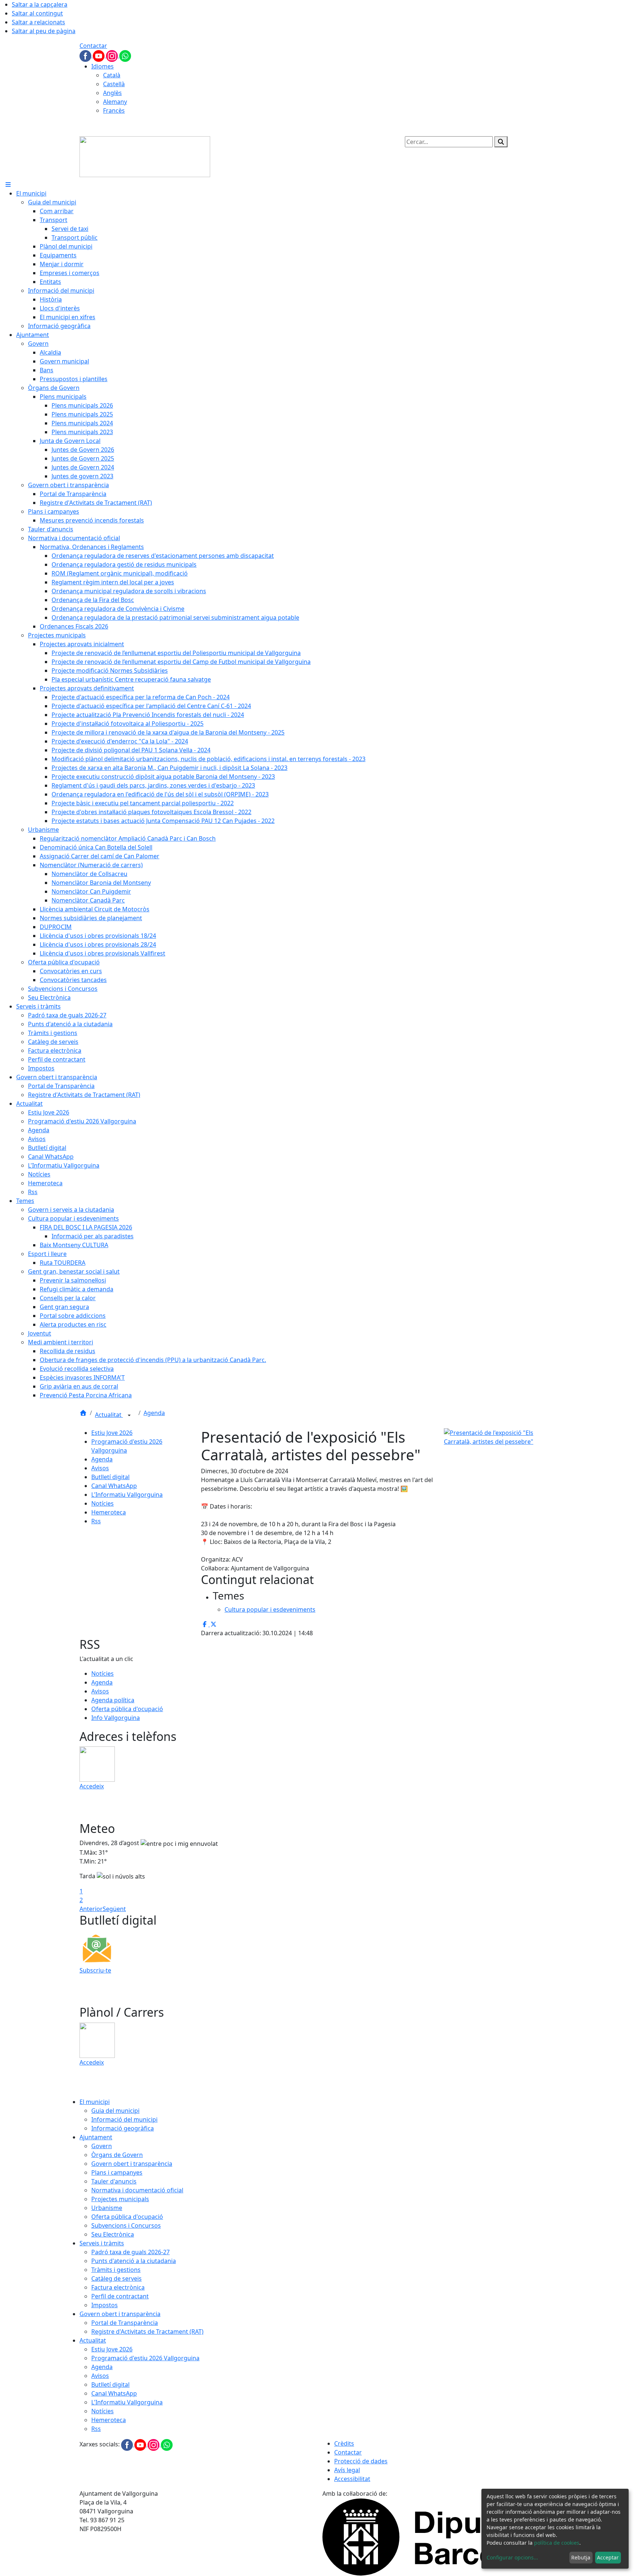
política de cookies (557, 2543)
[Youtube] (99, 55)
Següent (114, 1909)
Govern (102, 2146)
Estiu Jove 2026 (112, 1433)
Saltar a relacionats (38, 22)
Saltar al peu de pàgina (44, 31)
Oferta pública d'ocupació (127, 1709)
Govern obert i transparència (132, 2164)
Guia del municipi (115, 2111)
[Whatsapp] (125, 55)
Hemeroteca (109, 1512)
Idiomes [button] (103, 66)
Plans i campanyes (117, 2172)
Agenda (154, 1413)
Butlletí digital (110, 1477)
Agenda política (113, 1700)
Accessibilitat (352, 2479)
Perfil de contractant (120, 2296)
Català (112, 75)
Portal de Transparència (125, 2323)
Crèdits (344, 2443)
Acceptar (608, 2557)
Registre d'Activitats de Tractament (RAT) (147, 2332)
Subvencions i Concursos (126, 2225)
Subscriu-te (95, 1970)
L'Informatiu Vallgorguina (127, 1495)
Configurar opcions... (512, 2557)
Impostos (105, 2305)
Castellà (114, 84)
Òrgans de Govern (117, 2155)
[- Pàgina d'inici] (145, 156)
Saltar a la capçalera (40, 4)
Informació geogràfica (123, 2128)
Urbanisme (107, 2208)
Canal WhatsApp (114, 1486)
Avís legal (347, 2470)
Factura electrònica (118, 2287)
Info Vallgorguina (116, 1718)
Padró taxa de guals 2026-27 (130, 2252)
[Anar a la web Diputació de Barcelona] (439, 2536)
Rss (96, 1521)
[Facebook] (86, 55)
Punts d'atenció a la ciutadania (134, 2261)
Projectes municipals (120, 2199)
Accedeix (92, 1786)
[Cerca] (501, 142)
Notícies (103, 1503)
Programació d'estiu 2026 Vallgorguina (145, 2358)
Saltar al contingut (37, 13)
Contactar (93, 46)
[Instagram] (113, 55)
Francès (114, 110)
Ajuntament (96, 2137)
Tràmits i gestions (116, 2270)
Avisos (100, 1468)
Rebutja (581, 2557)
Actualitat (109, 1415)
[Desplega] (129, 1415)
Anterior (91, 1909)
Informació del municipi (124, 2119)
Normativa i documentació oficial (137, 2190)
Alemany (115, 102)
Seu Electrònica (113, 2234)
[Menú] (8, 184)
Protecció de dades (361, 2461)
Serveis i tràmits (102, 2243)
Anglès (112, 93)
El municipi (95, 2102)
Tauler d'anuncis (114, 2181)
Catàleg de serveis (116, 2278)
